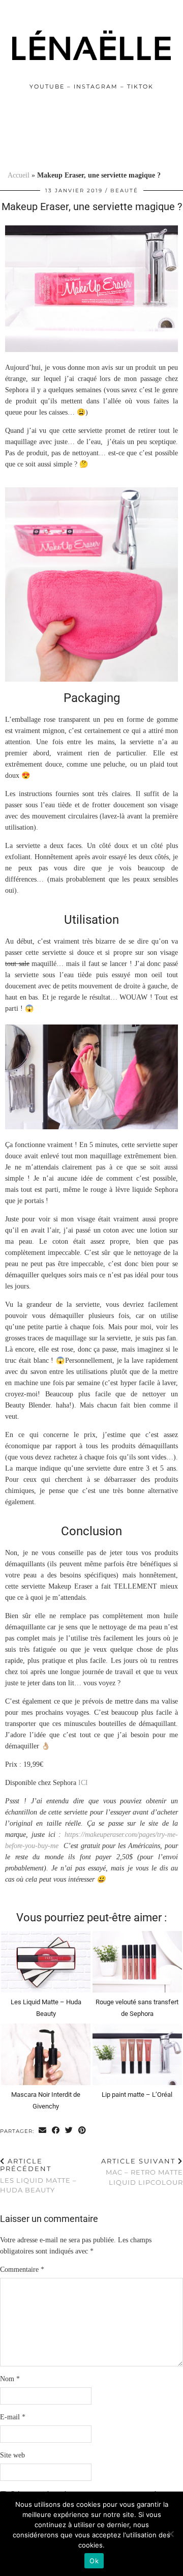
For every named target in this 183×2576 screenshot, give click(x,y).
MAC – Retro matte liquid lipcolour (142, 2172)
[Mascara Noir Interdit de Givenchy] (46, 2054)
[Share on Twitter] (69, 2131)
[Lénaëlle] (91, 45)
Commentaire (22, 2270)
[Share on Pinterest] (82, 2131)
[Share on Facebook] (56, 2131)
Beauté (124, 191)
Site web (12, 2455)
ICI (83, 1783)
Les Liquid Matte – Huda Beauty (38, 2176)
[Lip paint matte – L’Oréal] (137, 2054)
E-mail (13, 2417)
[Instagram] (23, 137)
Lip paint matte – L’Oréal (137, 2095)
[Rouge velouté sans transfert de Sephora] (137, 1962)
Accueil (19, 175)
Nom (10, 2379)
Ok (94, 2561)
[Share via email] (43, 2131)
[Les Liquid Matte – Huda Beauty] (46, 1962)
